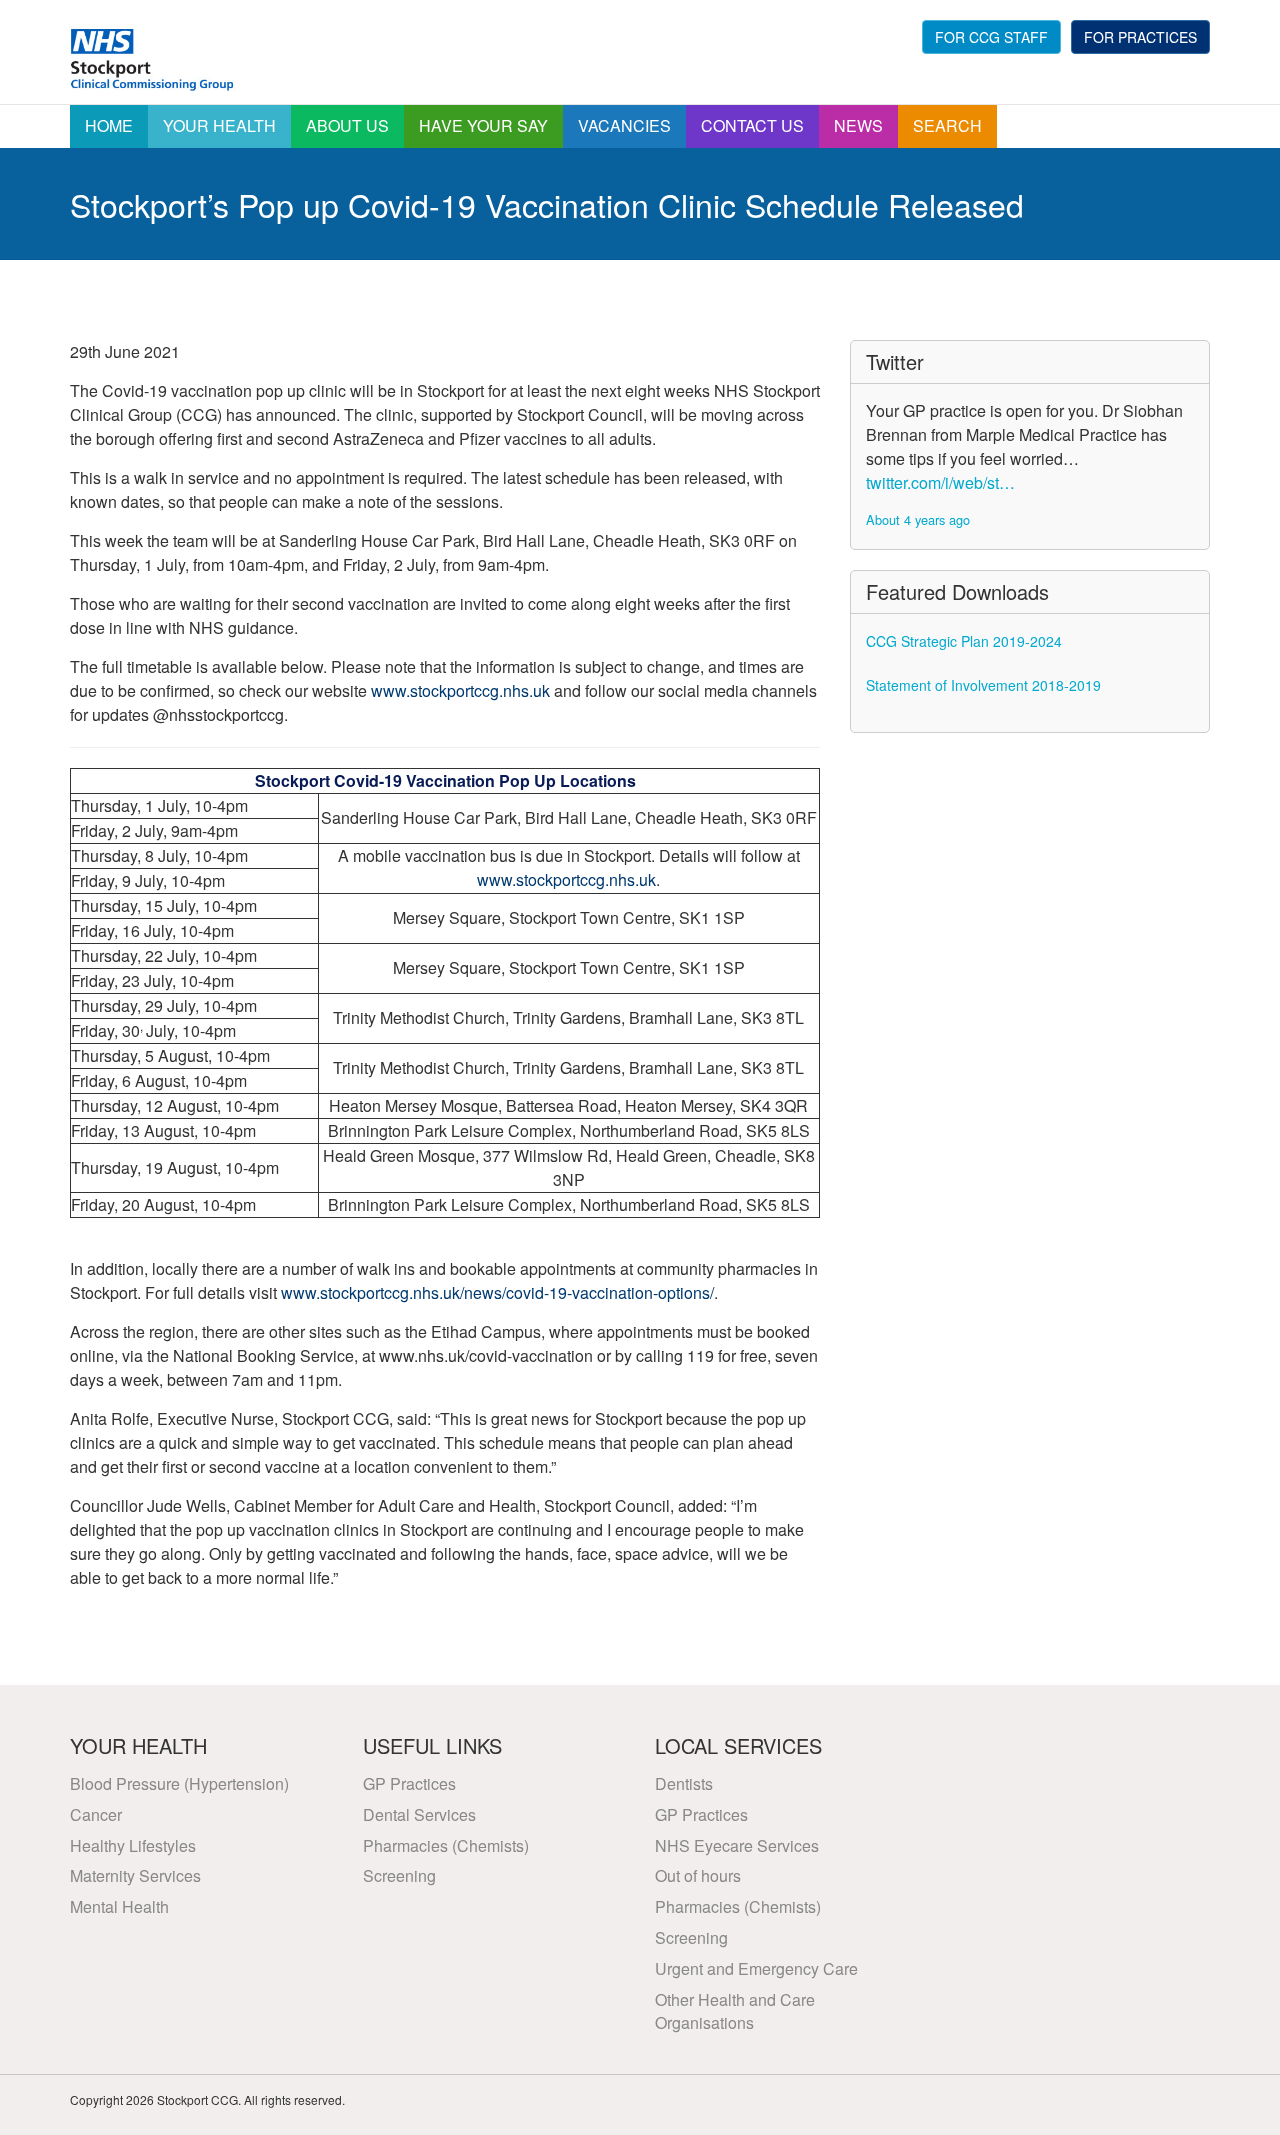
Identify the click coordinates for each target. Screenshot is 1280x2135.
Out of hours (698, 1875)
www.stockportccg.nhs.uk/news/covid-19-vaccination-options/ (497, 1292)
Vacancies (624, 125)
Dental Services (419, 1814)
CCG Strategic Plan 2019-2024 (964, 641)
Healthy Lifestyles (133, 1845)
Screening (399, 1875)
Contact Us (752, 125)
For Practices (1140, 37)
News (858, 125)
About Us (347, 125)
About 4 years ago (918, 519)
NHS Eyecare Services (737, 1845)
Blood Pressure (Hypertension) (179, 1783)
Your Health (219, 125)
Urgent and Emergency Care (756, 1968)
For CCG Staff (991, 37)
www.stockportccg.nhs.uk (460, 690)
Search (947, 125)
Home (109, 125)
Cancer (96, 1814)
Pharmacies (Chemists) (446, 1845)
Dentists (684, 1783)
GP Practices (409, 1783)
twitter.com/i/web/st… (940, 482)
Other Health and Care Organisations (735, 2011)
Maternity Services (135, 1875)
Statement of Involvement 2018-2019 (983, 685)
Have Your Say (483, 125)
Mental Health (119, 1906)
